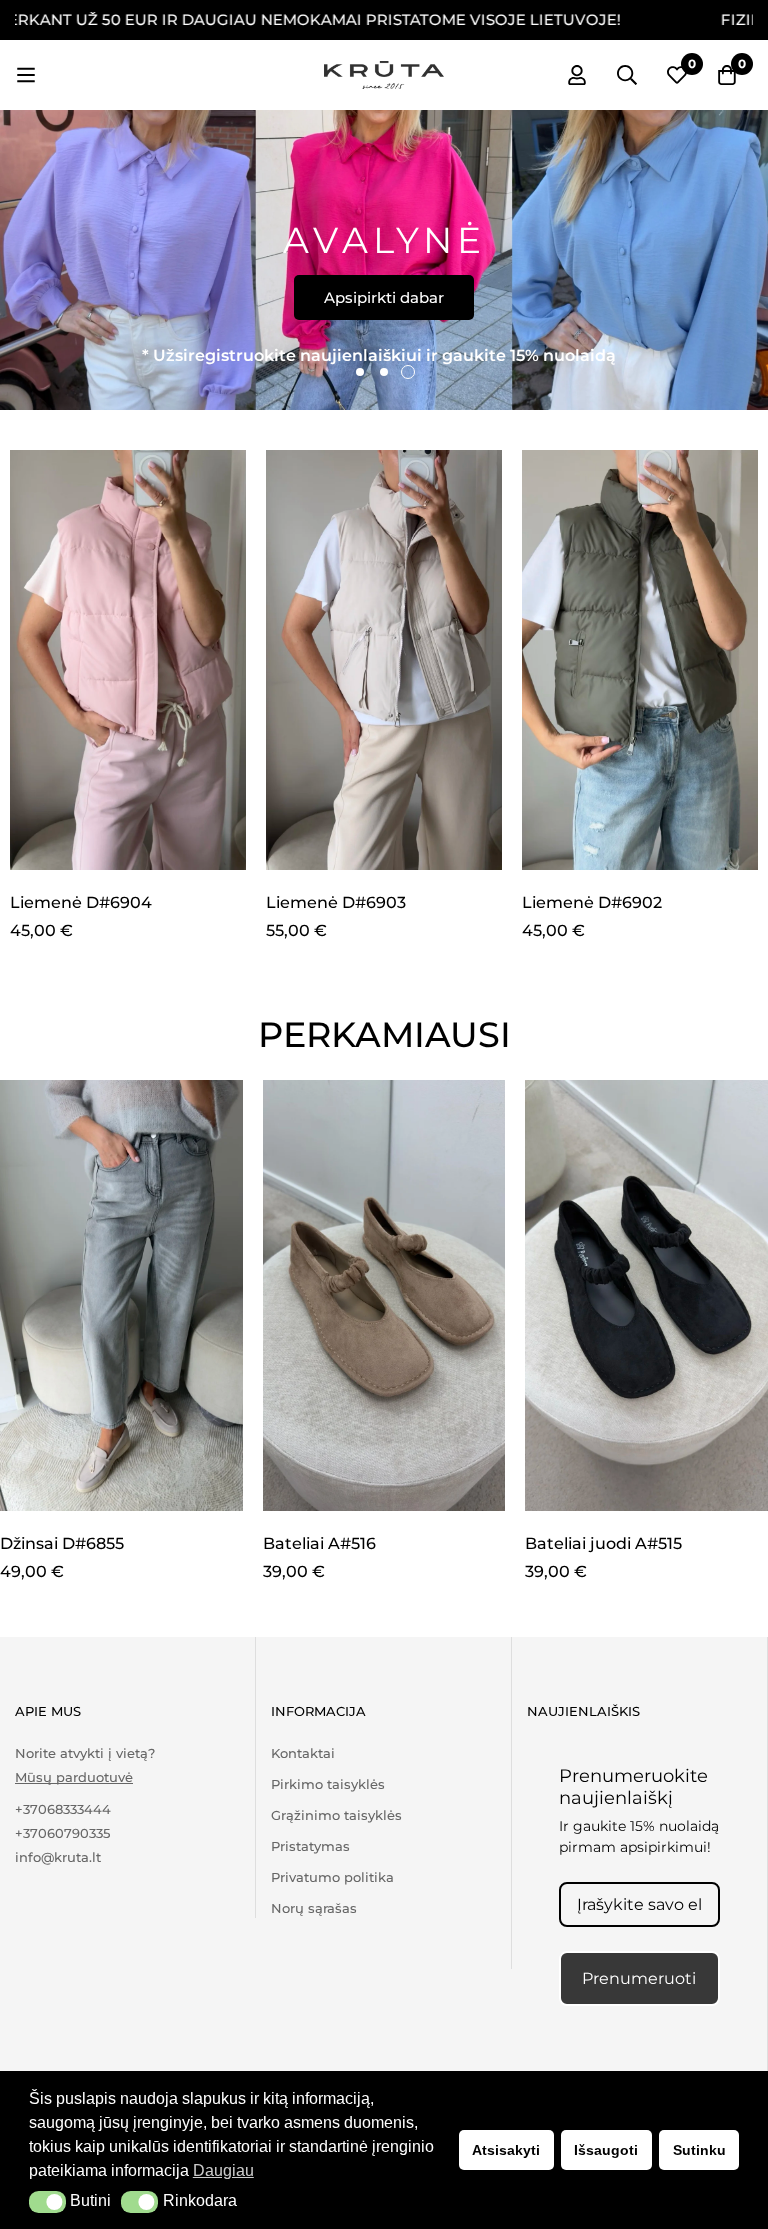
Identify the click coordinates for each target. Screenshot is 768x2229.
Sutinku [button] (699, 2150)
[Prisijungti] (577, 75)
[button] (47, 2202)
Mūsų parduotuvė (74, 1777)
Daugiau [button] (223, 2170)
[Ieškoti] (627, 75)
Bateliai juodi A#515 (603, 1543)
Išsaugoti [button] (606, 2150)
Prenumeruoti (639, 1978)
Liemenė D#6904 (81, 902)
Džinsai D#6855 (62, 1543)
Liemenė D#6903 (336, 902)
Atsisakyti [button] (506, 2150)
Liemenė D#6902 (592, 902)
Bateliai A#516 (319, 1543)
